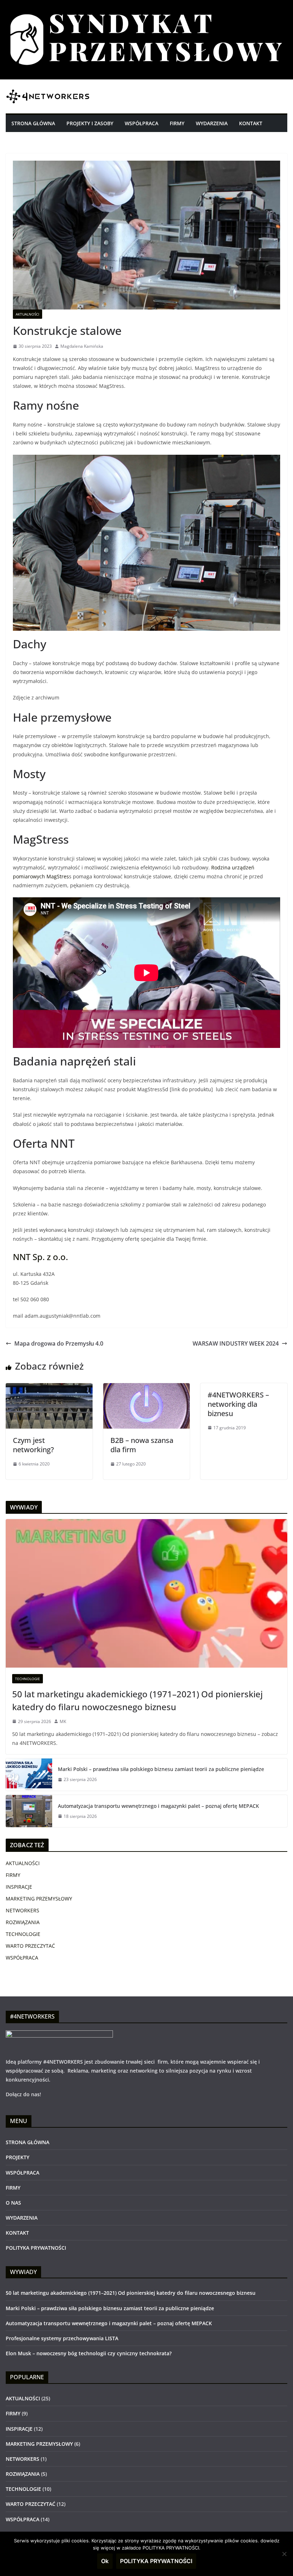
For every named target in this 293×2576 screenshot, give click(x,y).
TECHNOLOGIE (28, 1679)
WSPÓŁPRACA (141, 123)
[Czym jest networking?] (49, 1388)
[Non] (284, 2554)
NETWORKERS (23, 1910)
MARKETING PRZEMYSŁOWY (39, 1899)
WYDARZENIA (212, 123)
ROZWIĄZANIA (23, 1922)
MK (63, 1721)
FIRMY (177, 123)
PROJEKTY (18, 2157)
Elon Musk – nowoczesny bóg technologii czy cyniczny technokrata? (89, 2353)
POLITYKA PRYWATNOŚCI (36, 2248)
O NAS (13, 2203)
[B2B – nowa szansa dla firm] (147, 1388)
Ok (105, 2561)
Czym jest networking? (33, 1445)
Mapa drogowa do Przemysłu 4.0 (59, 1343)
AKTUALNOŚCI (28, 314)
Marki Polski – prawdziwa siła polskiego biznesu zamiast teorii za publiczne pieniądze (161, 1769)
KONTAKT (251, 123)
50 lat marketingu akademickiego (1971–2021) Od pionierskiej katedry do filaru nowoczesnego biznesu (137, 1700)
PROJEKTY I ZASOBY (90, 123)
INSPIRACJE (19, 1887)
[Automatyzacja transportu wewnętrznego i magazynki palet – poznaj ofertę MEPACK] (29, 1811)
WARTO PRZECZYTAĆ (30, 1946)
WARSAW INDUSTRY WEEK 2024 (236, 1343)
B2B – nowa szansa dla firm (142, 1445)
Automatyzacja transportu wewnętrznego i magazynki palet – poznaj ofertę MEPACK (158, 1806)
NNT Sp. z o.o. (40, 1257)
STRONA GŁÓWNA (33, 123)
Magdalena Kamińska (82, 346)
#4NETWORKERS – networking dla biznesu (238, 1404)
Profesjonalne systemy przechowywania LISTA (62, 2338)
